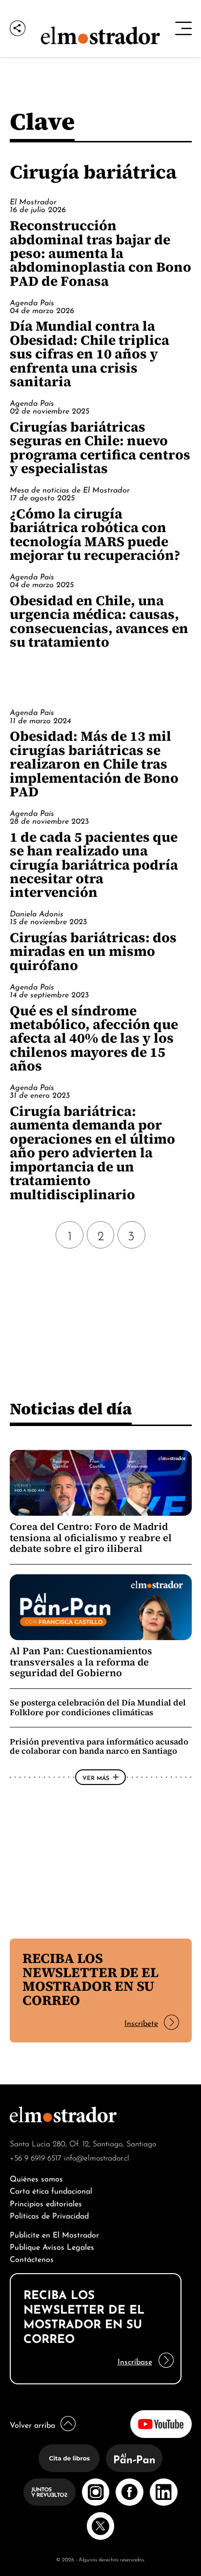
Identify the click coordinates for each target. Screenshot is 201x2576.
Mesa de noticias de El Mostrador (70, 489)
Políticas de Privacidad (49, 2215)
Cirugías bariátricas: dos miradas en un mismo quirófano (93, 951)
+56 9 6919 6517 (36, 2157)
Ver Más (96, 1777)
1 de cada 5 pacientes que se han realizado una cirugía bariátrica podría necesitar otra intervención (94, 865)
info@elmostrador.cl (97, 2157)
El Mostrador (33, 201)
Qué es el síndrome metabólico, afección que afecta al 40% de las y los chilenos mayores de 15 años (94, 1038)
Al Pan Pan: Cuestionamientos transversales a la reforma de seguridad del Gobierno (81, 1662)
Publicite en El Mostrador (54, 2234)
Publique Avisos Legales (52, 2246)
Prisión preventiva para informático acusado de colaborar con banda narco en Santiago (99, 1746)
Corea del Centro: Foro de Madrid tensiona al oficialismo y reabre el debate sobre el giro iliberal (91, 1537)
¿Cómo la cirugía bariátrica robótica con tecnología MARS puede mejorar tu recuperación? (95, 534)
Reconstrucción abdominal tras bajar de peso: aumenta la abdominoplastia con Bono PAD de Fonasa (100, 253)
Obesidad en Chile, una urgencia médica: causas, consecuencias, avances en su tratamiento (99, 621)
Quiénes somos (36, 2178)
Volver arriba (32, 2424)
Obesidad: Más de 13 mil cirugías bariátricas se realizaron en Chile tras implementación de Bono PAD (94, 764)
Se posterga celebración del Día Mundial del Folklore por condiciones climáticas (98, 1707)
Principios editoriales (46, 2203)
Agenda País (32, 302)
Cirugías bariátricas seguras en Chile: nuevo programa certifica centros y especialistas (100, 447)
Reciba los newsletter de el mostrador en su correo (90, 1979)
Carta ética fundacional (51, 2190)
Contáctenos (32, 2258)
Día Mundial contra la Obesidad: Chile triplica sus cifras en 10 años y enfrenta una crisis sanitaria (90, 354)
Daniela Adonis (37, 913)
